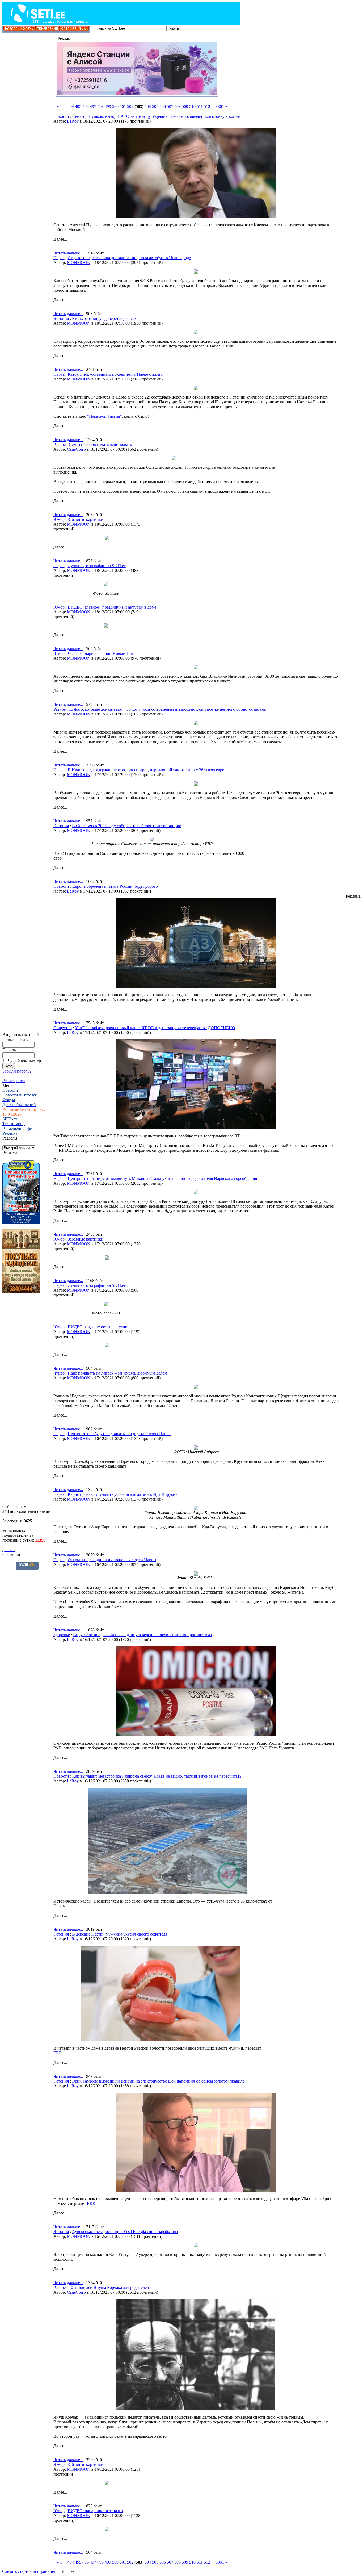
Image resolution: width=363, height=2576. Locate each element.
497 (93, 106)
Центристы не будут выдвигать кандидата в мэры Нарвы (120, 1434)
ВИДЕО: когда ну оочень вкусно (98, 1327)
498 (100, 106)
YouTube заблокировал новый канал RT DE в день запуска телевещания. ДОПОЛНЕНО (155, 1028)
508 (178, 106)
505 (155, 106)
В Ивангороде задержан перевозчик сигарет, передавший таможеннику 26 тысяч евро (146, 770)
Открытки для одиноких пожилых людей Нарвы (112, 1560)
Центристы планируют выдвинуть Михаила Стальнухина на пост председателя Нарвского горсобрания (162, 1178)
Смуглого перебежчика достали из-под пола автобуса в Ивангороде (129, 258)
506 (163, 106)
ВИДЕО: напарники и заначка (95, 2511)
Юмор (59, 519)
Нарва (59, 258)
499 (108, 106)
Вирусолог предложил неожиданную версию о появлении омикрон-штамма (142, 1635)
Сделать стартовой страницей (29, 2571)
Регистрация (14, 1081)
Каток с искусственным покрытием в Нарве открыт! (116, 374)
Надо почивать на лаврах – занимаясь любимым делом (117, 1373)
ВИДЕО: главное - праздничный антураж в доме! (113, 607)
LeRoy (73, 121)
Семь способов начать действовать (100, 444)
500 (115, 106)
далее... (9, 1550)
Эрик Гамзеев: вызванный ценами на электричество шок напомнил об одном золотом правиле (158, 2081)
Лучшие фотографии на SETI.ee (97, 566)
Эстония (61, 318)
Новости (61, 116)
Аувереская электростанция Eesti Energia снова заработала (125, 2232)
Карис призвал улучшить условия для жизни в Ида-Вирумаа (123, 1494)
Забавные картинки (86, 519)
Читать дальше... (68, 253)
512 (207, 106)
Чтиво (59, 653)
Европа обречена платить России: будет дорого (115, 886)
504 (148, 106)
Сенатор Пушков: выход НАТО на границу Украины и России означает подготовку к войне (156, 116)
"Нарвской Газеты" (105, 416)
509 (185, 106)
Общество (63, 1028)
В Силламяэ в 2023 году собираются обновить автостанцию (127, 826)
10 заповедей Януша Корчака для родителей (109, 2287)
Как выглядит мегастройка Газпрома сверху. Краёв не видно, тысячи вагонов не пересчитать (157, 1776)
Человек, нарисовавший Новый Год (100, 653)
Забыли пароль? (17, 1071)
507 (170, 106)
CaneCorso (76, 449)
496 (86, 106)
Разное (60, 444)
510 (192, 106)
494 (71, 106)
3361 (220, 106)
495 (78, 106)
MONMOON (79, 263)
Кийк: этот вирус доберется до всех (104, 318)
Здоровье (62, 1635)
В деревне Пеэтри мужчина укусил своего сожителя (120, 1934)
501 (123, 106)
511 (200, 106)
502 (130, 106)
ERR (58, 2053)
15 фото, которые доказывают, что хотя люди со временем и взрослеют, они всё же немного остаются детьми (168, 709)
